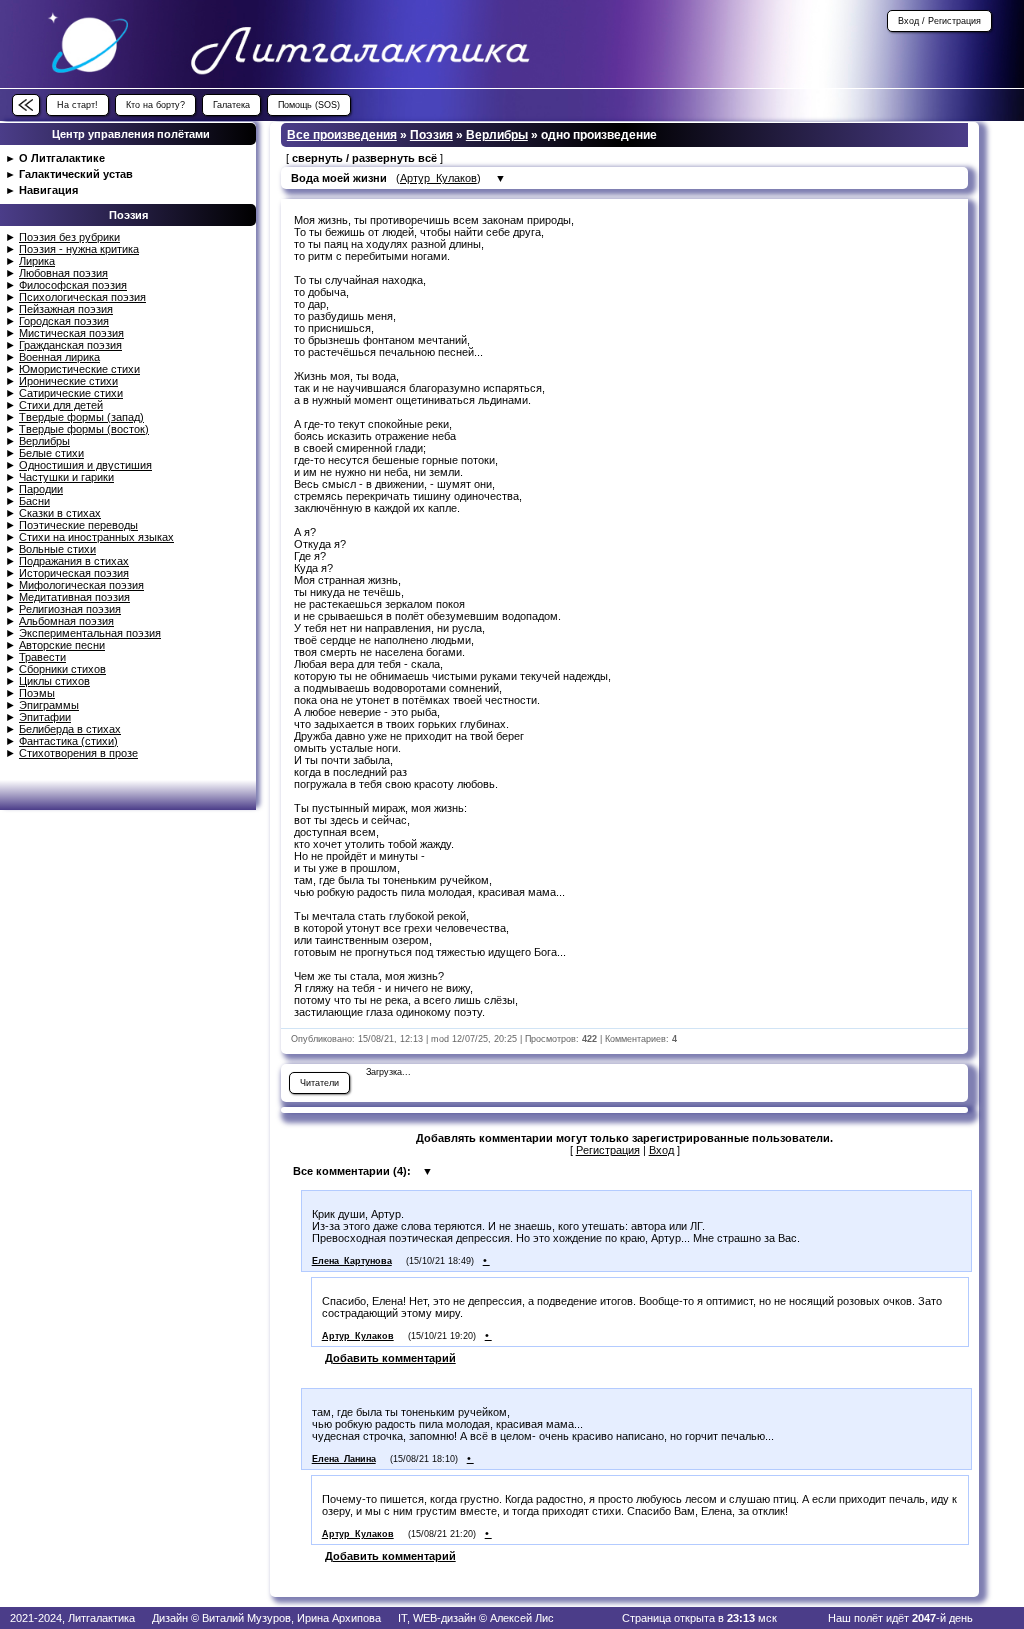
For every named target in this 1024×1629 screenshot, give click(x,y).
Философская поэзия (73, 285)
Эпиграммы (49, 705)
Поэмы (37, 693)
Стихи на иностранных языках (96, 537)
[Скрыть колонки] (26, 105)
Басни (34, 501)
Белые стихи (51, 453)
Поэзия (431, 135)
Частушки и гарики (66, 477)
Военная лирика (59, 357)
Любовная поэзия (63, 273)
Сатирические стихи (71, 393)
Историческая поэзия (74, 573)
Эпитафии (45, 717)
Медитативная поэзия (74, 597)
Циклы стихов (54, 681)
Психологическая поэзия (82, 297)
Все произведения (342, 135)
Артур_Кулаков (438, 178)
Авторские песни (62, 645)
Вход (661, 1150)
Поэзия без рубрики (69, 237)
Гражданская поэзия (70, 345)
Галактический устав (76, 174)
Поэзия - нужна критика (79, 249)
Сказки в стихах (60, 513)
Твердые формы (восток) (84, 429)
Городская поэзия (64, 321)
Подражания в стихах (74, 561)
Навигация (48, 190)
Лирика (37, 261)
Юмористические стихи (79, 369)
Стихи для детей (61, 405)
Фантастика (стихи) (68, 741)
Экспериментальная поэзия (90, 633)
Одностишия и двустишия (85, 465)
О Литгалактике (62, 158)
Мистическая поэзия (71, 333)
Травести (42, 657)
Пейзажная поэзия (66, 309)
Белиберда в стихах (70, 729)
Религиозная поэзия (70, 609)
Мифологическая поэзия (81, 585)
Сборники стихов (62, 669)
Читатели (319, 1083)
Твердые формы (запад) (81, 417)
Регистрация (608, 1150)
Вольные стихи (57, 549)
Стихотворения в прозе (78, 753)
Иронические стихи (68, 381)
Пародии (41, 489)
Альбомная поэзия (66, 621)
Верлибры (44, 441)
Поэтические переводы (78, 525)
